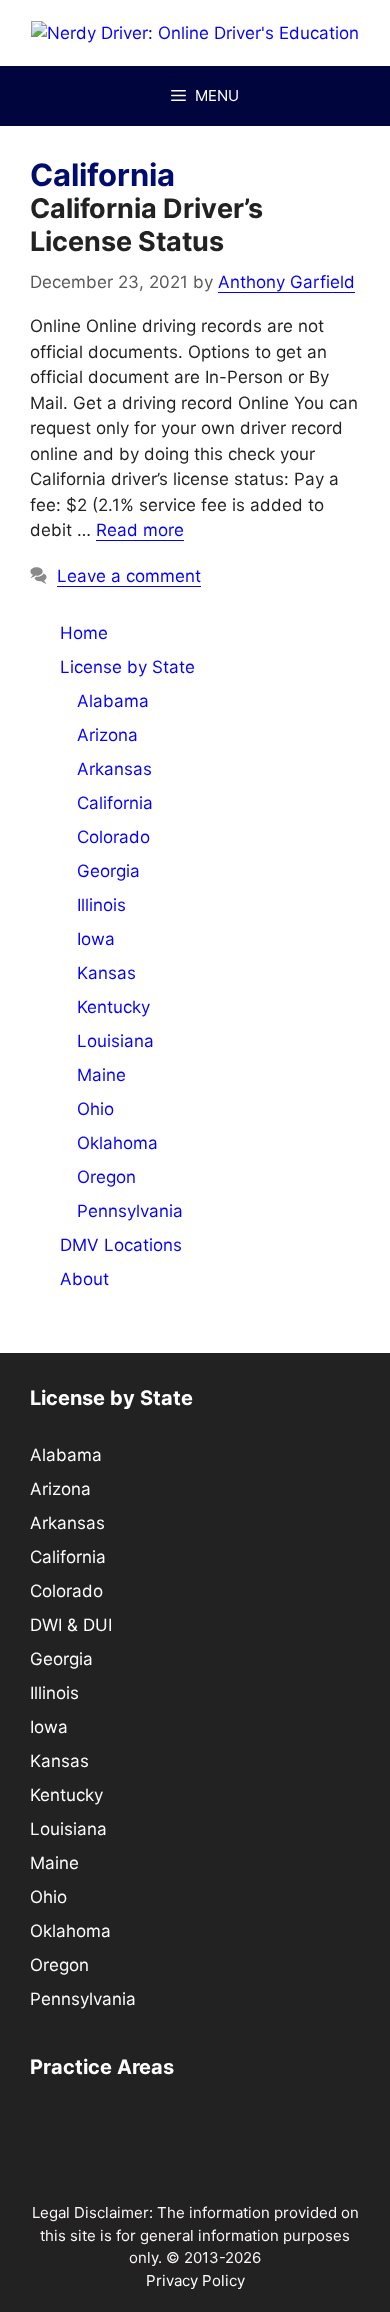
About (84, 1279)
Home (84, 633)
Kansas (106, 973)
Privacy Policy (195, 2280)
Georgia (108, 871)
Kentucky (113, 1007)
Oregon (106, 1177)
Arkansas (114, 769)
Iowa (96, 939)
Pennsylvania (130, 1211)
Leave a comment (129, 576)
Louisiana (115, 1041)
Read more (140, 530)
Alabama (113, 701)
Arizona (107, 735)
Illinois (101, 905)
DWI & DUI (71, 1625)
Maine (101, 1075)
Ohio (95, 1109)
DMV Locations (121, 1245)
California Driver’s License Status (146, 224)
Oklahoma (117, 1143)
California (115, 803)
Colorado (113, 837)
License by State (127, 667)
